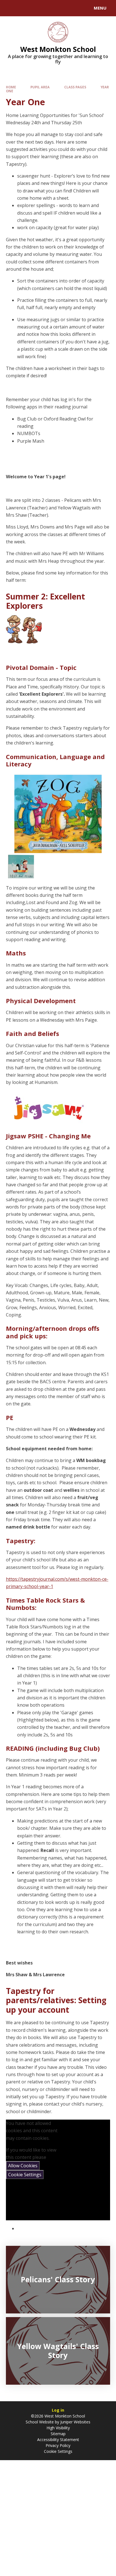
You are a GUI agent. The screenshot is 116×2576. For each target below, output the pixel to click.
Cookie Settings (25, 2175)
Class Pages (75, 87)
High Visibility (58, 2428)
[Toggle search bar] (11, 8)
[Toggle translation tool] (25, 8)
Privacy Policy (58, 2445)
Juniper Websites (75, 2422)
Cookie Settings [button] (58, 2451)
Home (11, 87)
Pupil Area (40, 87)
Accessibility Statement (58, 2440)
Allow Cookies (23, 2166)
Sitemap (58, 2434)
